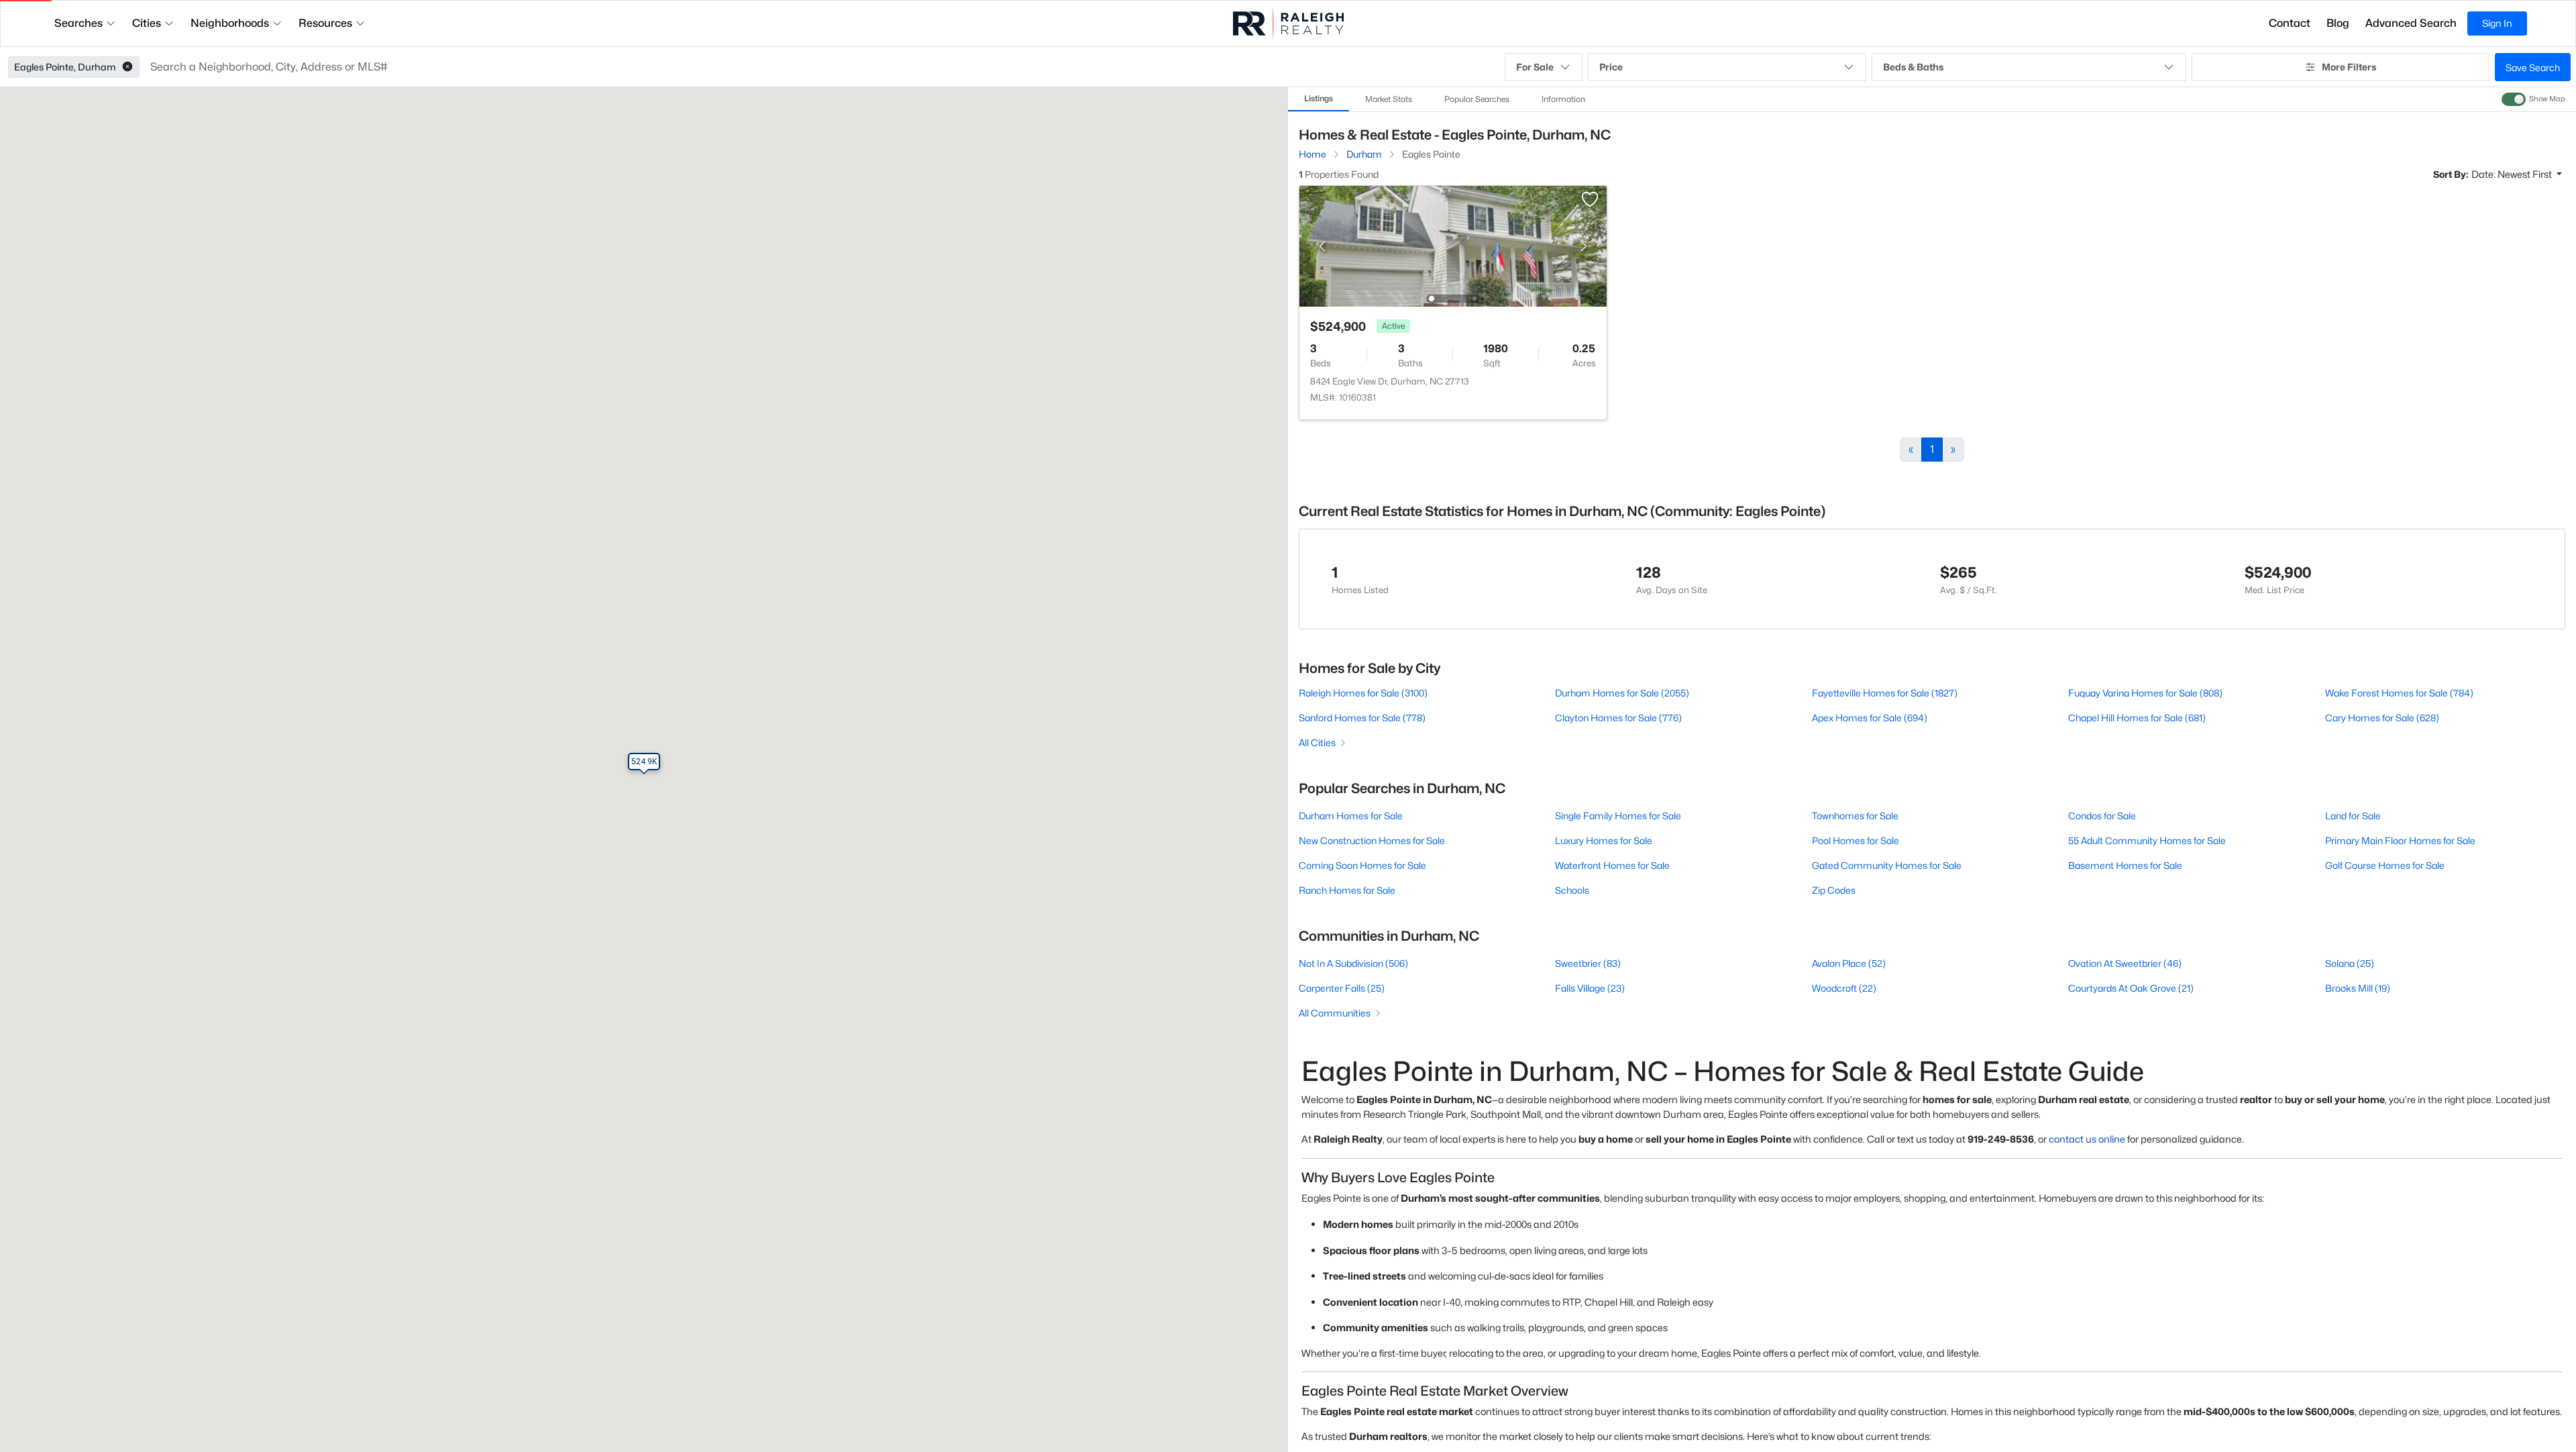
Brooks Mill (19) (2358, 988)
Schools (1572, 890)
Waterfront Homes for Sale (1612, 865)
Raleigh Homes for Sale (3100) (1363, 693)
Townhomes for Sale (1855, 816)
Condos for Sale (2102, 816)
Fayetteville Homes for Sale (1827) (1885, 693)
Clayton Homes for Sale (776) (1618, 718)
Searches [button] (78, 23)
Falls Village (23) (1590, 988)
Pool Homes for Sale (1856, 840)
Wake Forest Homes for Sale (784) (2399, 693)
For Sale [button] (1535, 67)
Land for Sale (2353, 816)
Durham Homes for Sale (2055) (1622, 693)
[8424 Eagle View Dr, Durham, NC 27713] (1453, 245)
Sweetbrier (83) (1588, 963)
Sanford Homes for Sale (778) (1362, 718)
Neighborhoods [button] (230, 23)
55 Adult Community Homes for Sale (2147, 840)
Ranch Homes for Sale (1347, 890)
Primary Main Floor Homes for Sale (2400, 840)
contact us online (2087, 1139)
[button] (127, 67)
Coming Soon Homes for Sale (1362, 865)
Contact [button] (2290, 23)
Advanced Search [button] (2411, 23)
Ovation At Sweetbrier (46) (2125, 963)
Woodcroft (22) (1844, 988)
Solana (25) (2350, 963)
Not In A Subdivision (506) (1353, 963)
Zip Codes (1834, 890)
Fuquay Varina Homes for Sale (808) (2145, 693)
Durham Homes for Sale (1351, 816)
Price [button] (1611, 67)
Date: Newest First (2513, 174)
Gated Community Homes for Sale (1887, 865)
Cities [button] (147, 23)
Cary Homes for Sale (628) (2382, 718)
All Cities (1317, 742)
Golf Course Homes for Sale (2385, 865)
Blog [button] (2338, 23)
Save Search (2533, 67)
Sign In (2497, 23)
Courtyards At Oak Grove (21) (2131, 988)
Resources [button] (325, 23)
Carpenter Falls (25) (1342, 988)
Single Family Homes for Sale (1618, 816)
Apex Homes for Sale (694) (1870, 718)
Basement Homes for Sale (2125, 865)
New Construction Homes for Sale (1372, 840)
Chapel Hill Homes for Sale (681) (2137, 718)
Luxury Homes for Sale (1604, 840)
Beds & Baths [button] (1913, 67)
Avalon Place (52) (1849, 963)
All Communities (1335, 1013)
